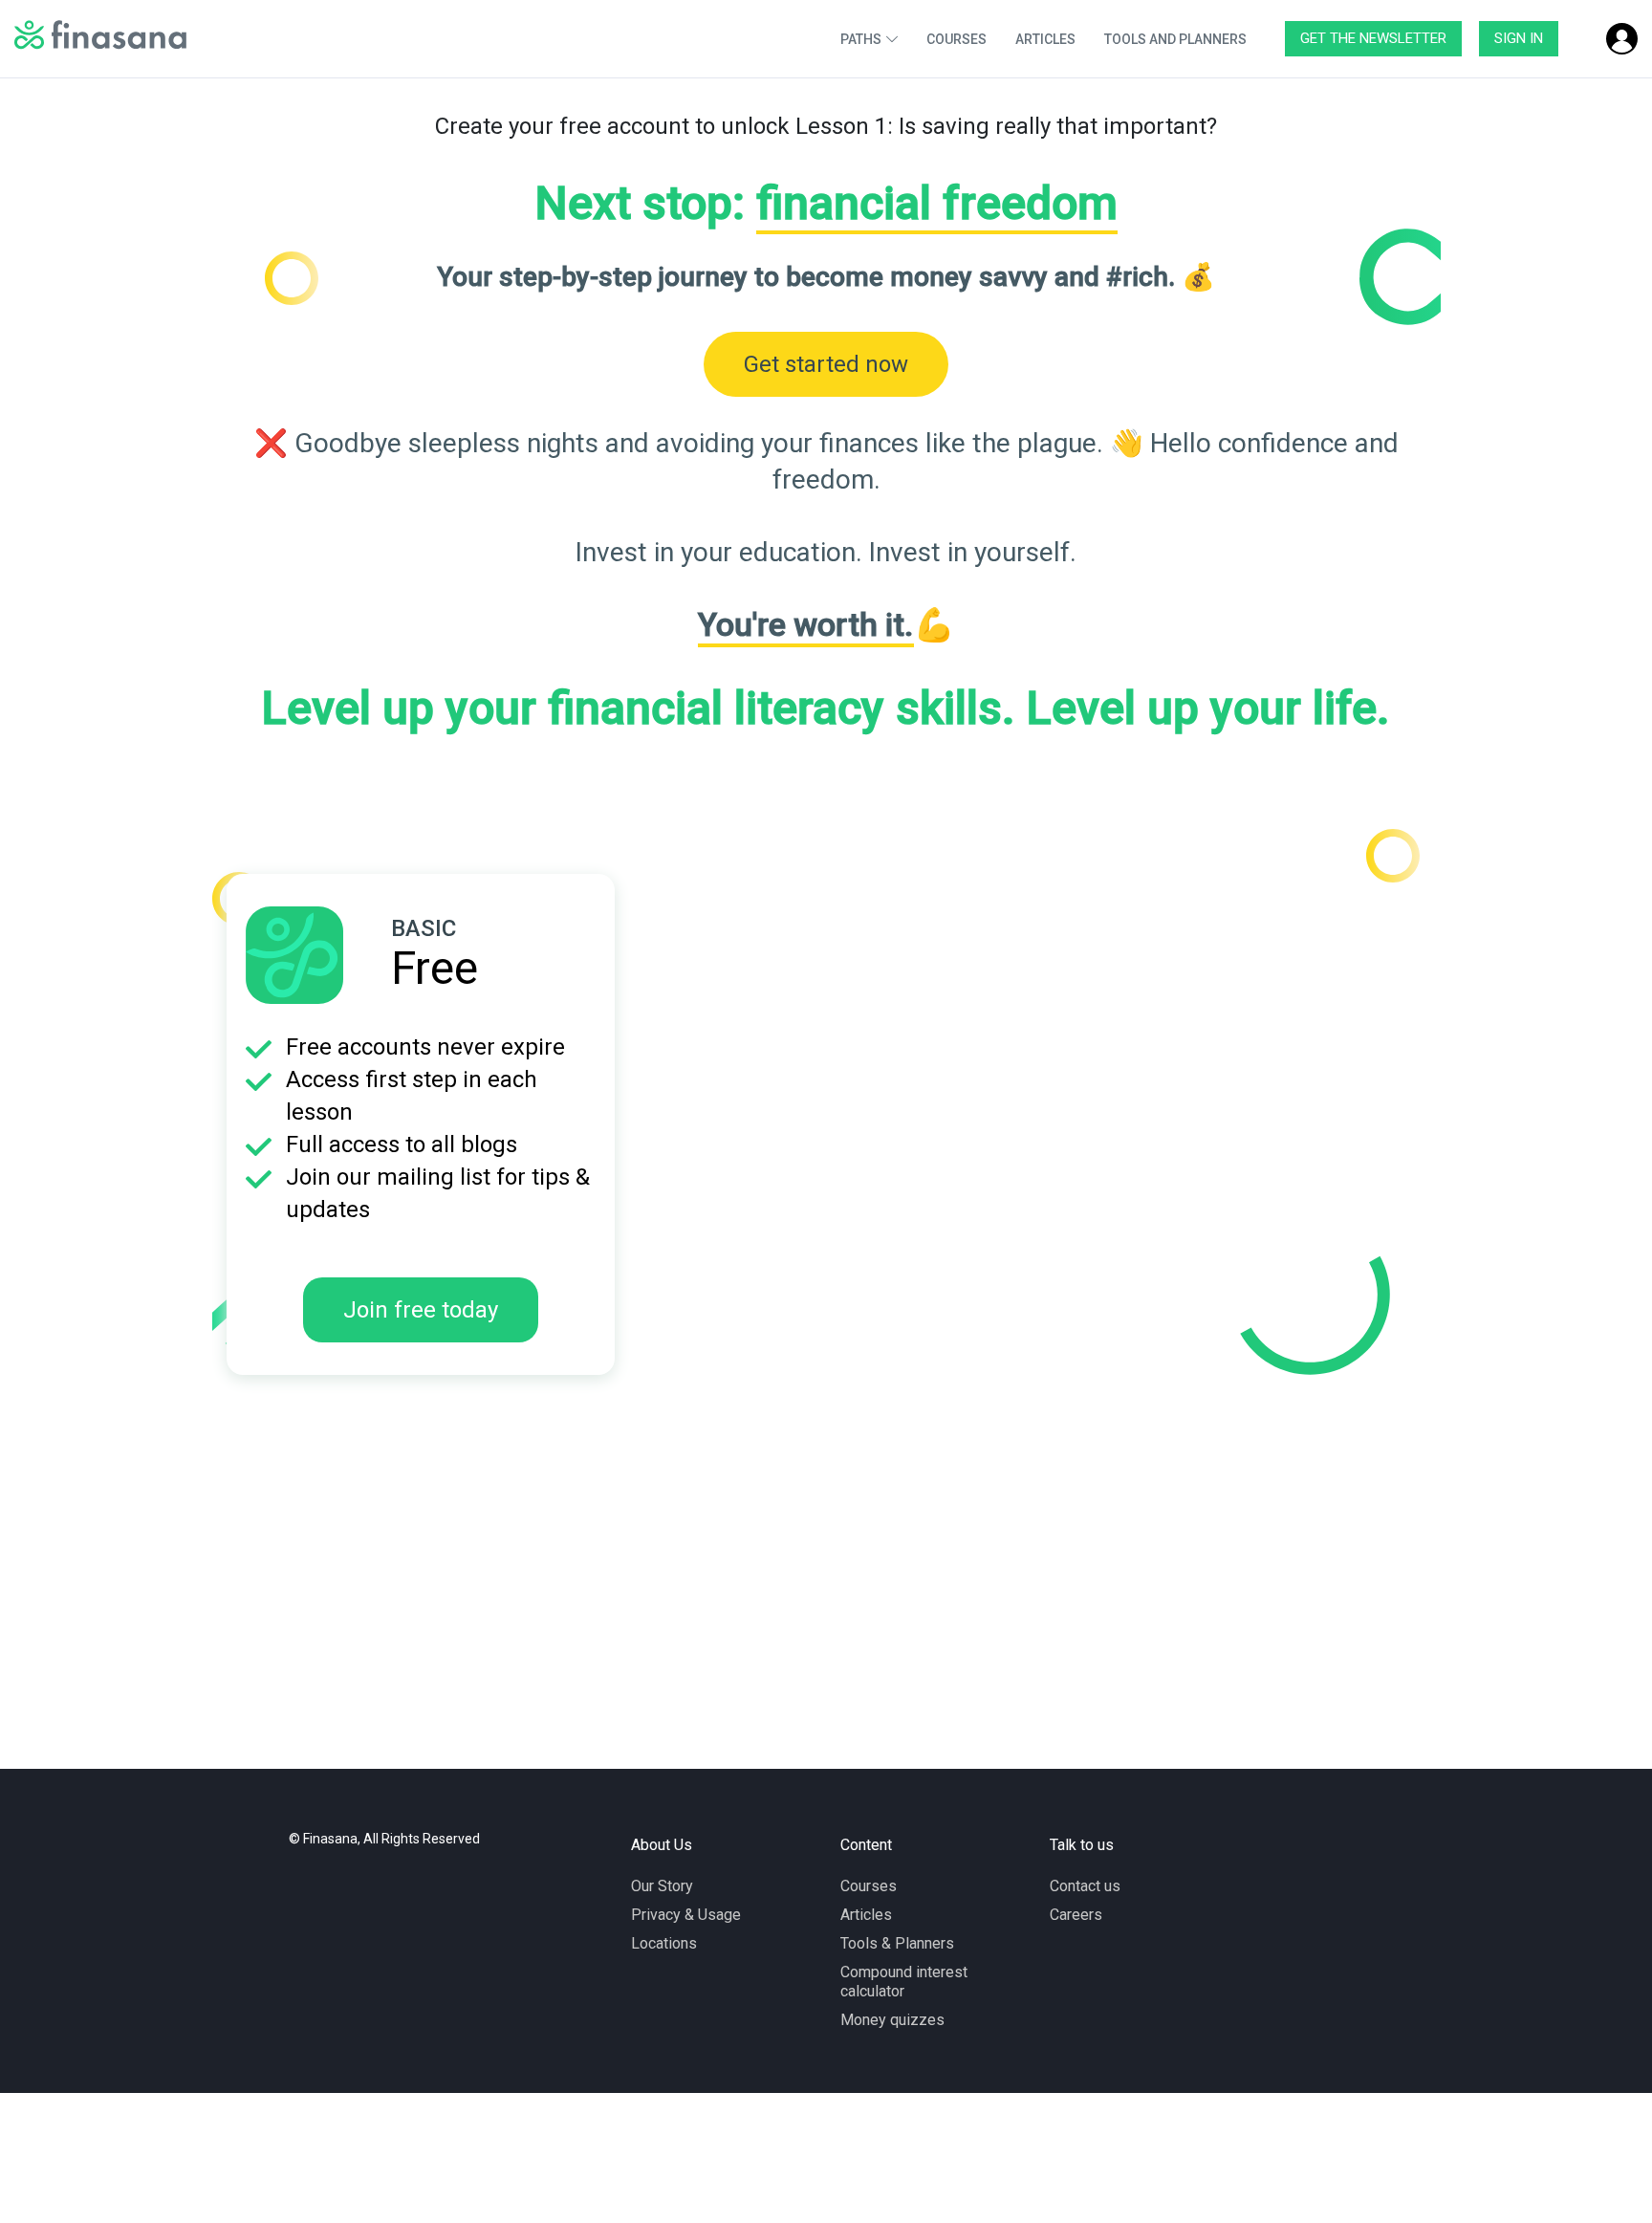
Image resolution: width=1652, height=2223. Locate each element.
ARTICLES (1045, 39)
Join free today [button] (421, 1310)
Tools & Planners (897, 1943)
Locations (664, 1943)
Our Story (662, 1886)
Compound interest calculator (904, 1982)
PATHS (861, 39)
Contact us (1085, 1886)
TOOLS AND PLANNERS (1175, 39)
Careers (1076, 1915)
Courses (869, 1886)
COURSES (956, 39)
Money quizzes (892, 2020)
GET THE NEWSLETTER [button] (1373, 38)
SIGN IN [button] (1519, 38)
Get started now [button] (826, 364)
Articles (866, 1915)
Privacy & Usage (686, 1915)
